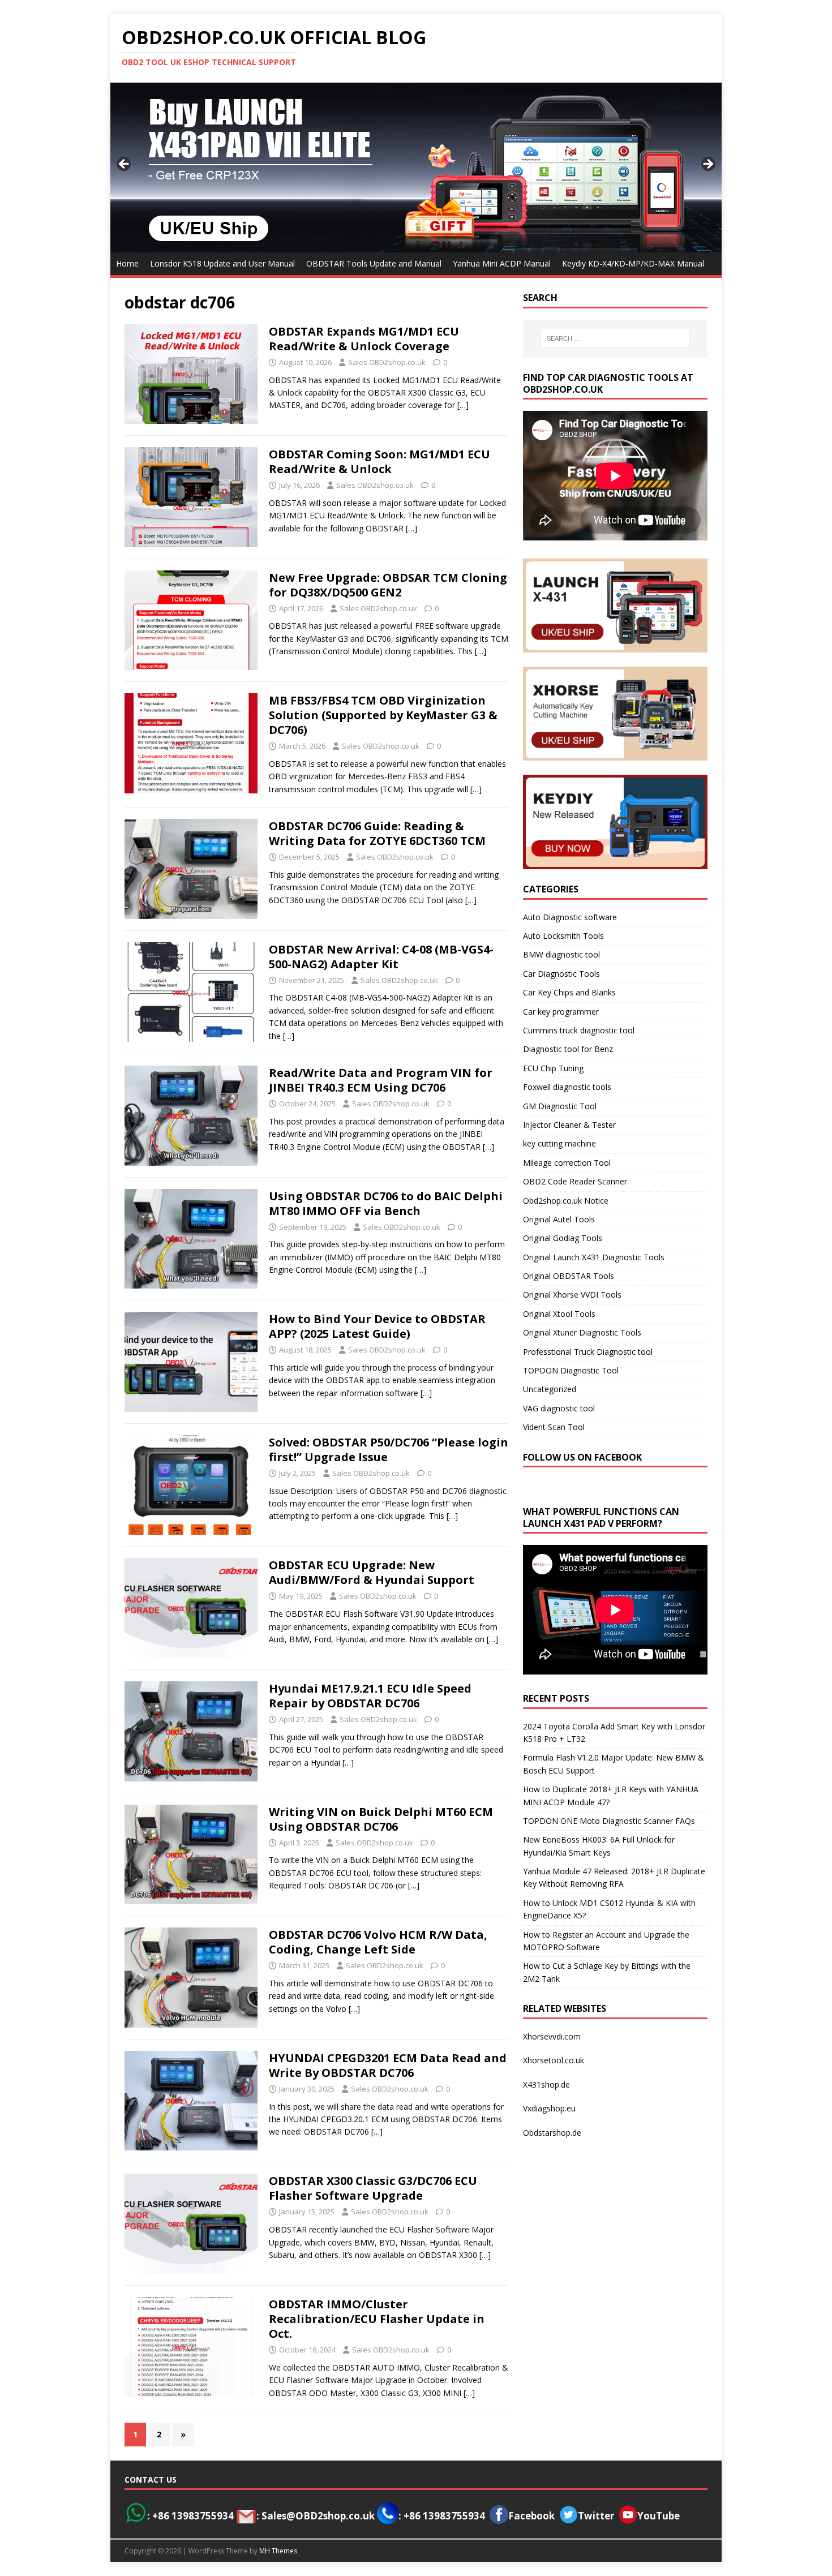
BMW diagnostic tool (561, 954)
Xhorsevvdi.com (552, 2036)
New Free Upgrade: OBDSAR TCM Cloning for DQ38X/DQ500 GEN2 (388, 585)
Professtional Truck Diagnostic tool (588, 1352)
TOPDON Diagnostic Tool (571, 1370)
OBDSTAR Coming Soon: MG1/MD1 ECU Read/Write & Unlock (379, 461)
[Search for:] (615, 338)
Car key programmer (561, 1012)
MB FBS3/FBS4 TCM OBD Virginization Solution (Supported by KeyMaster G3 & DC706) (383, 715)
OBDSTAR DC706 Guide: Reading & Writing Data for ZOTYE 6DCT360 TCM (377, 833)
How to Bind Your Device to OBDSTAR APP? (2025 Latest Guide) (377, 1326)
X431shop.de (546, 2085)
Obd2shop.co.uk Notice (566, 1201)
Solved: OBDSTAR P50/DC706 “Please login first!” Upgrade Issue (389, 1450)
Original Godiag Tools (563, 1238)
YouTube (659, 2516)
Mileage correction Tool (567, 1163)
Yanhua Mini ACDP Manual (502, 263)
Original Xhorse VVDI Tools (572, 1295)
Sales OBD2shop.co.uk (387, 362)
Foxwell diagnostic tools (567, 1087)
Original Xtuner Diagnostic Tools (582, 1332)
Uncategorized (550, 1389)
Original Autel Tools (559, 1219)
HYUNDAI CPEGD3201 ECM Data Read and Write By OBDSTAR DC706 (388, 2065)
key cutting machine (559, 1143)
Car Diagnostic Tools (561, 974)
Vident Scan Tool (554, 1427)
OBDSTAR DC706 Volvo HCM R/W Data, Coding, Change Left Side (378, 1942)
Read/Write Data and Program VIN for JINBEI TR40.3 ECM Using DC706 (381, 1080)
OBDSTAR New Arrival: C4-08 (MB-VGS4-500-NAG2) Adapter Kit (381, 957)
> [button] (707, 165)
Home (127, 263)
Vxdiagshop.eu (549, 2108)
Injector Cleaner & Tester (569, 1125)
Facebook (531, 2516)
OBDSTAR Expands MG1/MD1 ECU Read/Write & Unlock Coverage (364, 339)
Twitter (596, 2516)
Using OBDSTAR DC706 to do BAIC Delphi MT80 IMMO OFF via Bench (386, 1203)
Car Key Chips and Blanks (569, 992)
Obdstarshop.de (552, 2133)
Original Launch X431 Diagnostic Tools (594, 1257)
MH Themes (278, 2551)
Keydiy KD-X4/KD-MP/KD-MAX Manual (633, 263)
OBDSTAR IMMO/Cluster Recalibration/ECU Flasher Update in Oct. (377, 2319)
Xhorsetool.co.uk (554, 2060)
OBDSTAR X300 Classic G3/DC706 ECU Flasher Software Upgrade (373, 2188)
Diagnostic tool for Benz (568, 1049)
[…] (463, 405)
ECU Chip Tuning (553, 1068)
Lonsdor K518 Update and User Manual (222, 263)
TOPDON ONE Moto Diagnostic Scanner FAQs (609, 1821)
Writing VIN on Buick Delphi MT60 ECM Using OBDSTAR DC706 (381, 1819)
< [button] (125, 165)
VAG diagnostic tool (559, 1408)
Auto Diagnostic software (570, 917)
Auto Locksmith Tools (563, 936)
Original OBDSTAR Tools (569, 1276)
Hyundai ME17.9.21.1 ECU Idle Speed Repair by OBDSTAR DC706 (370, 1696)
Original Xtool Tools (559, 1314)
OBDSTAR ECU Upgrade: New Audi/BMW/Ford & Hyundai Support (372, 1572)
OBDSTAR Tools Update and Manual (374, 263)
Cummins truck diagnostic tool (579, 1030)
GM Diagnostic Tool (560, 1106)
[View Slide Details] (416, 168)
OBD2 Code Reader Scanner (575, 1181)
